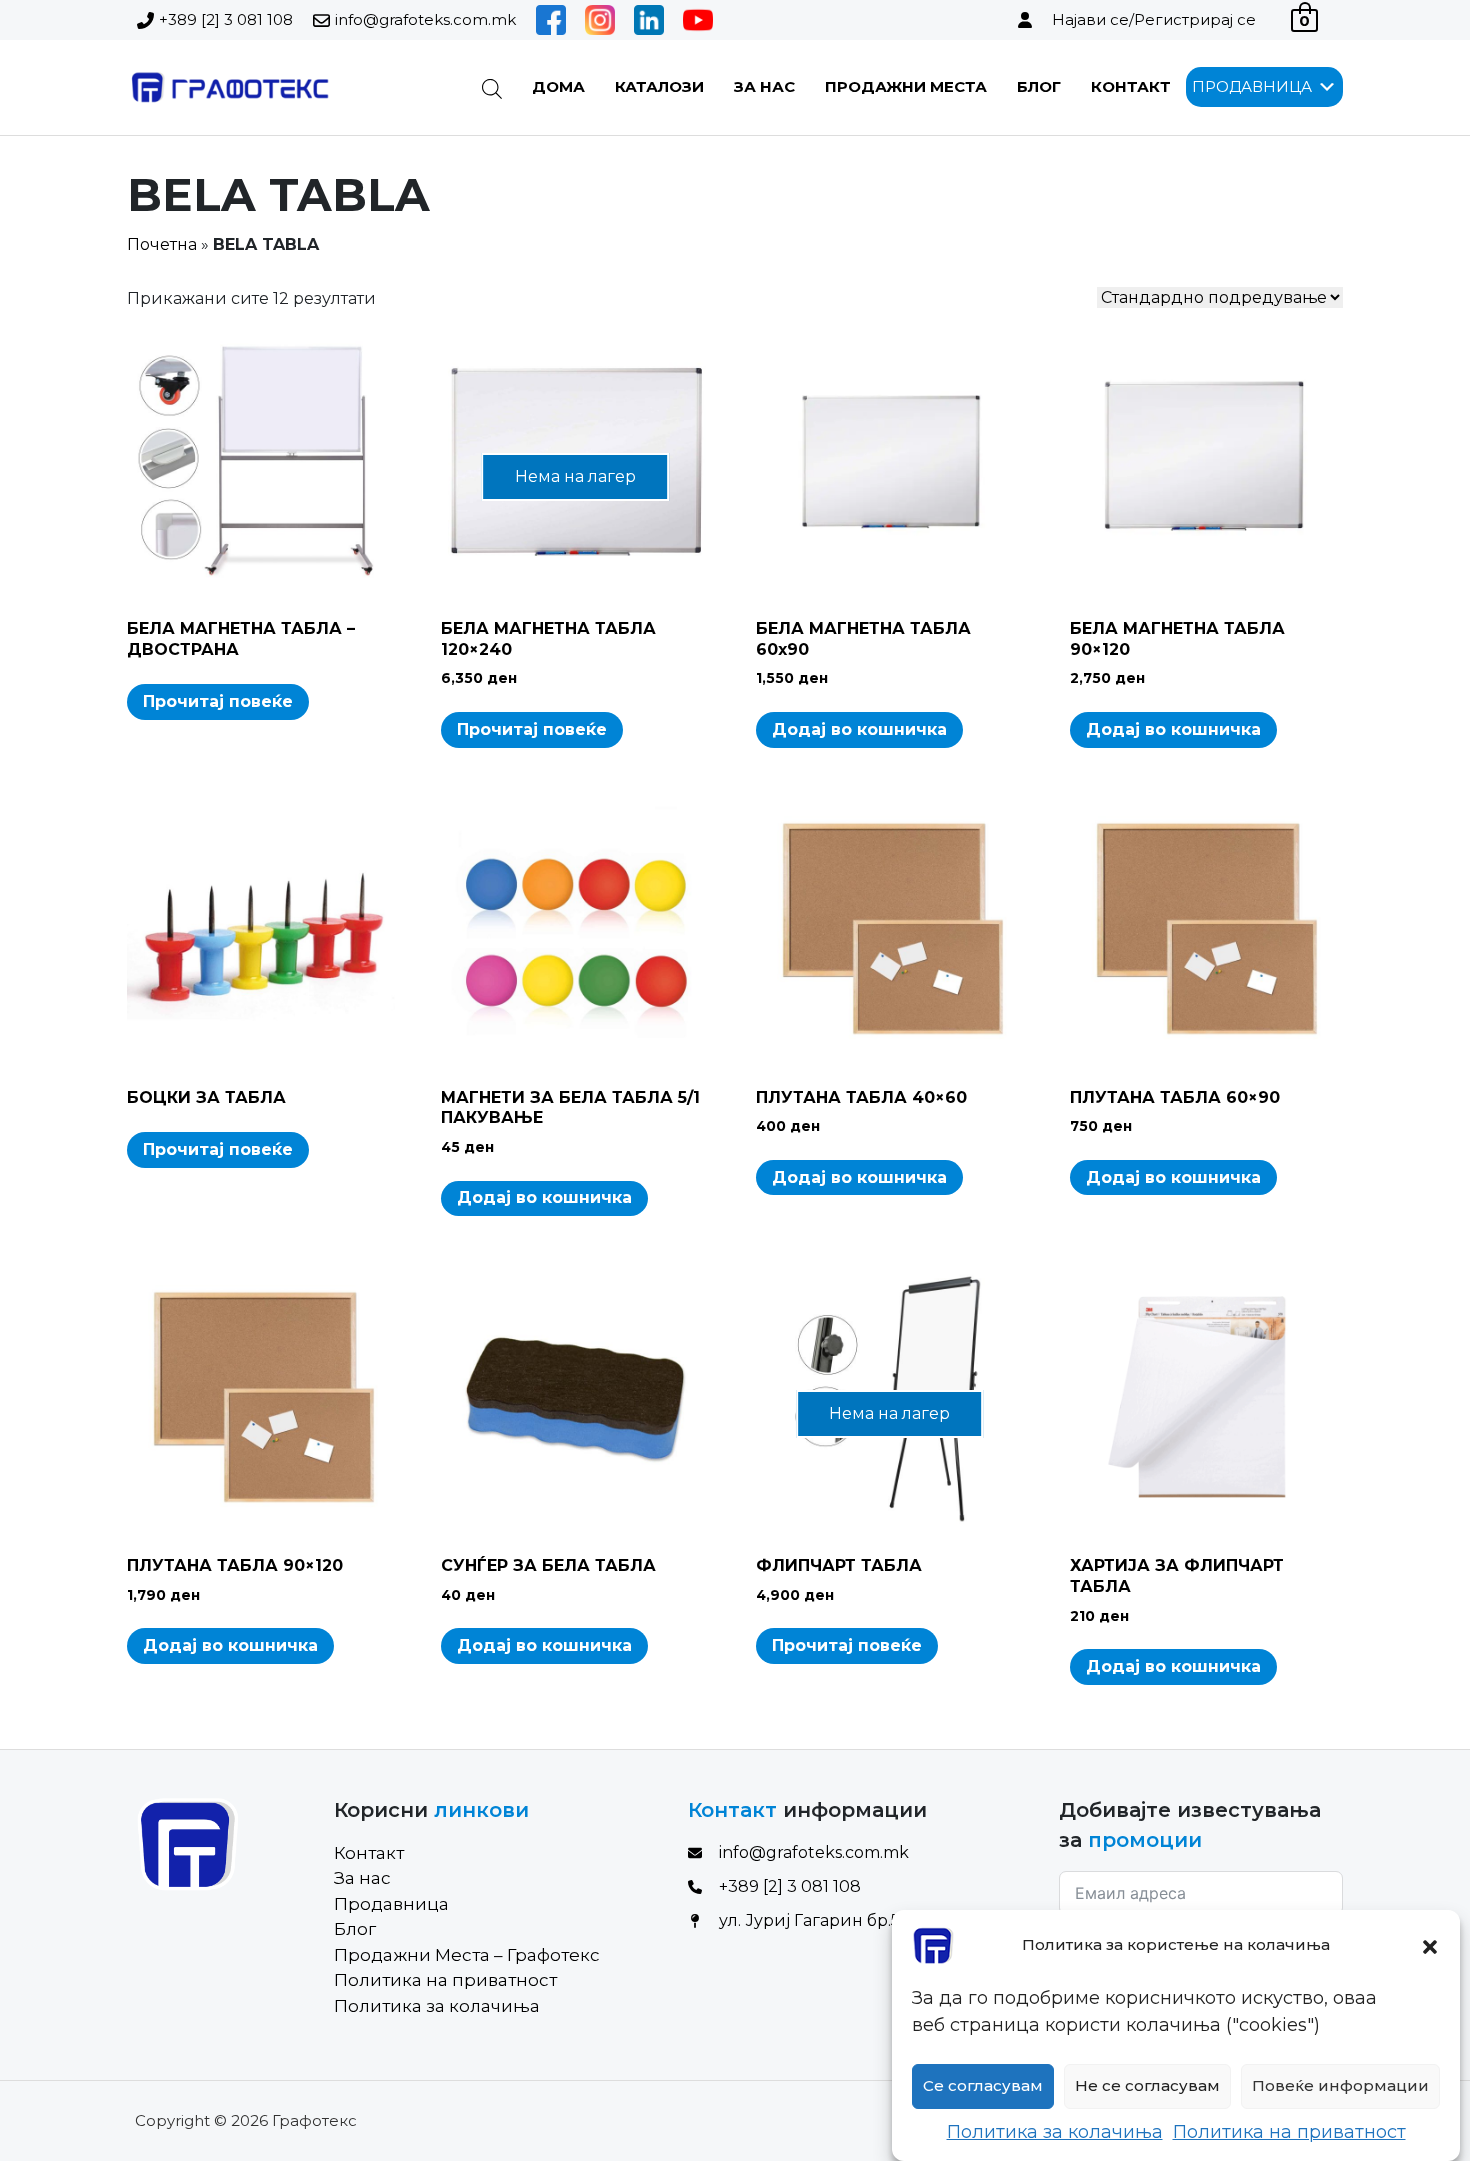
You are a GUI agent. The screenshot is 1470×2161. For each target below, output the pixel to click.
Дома (558, 86)
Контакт (1131, 86)
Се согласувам (983, 2086)
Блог (1039, 86)
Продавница (391, 1904)
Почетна (162, 244)
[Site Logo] (228, 87)
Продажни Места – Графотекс (467, 1955)
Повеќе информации (1340, 2086)
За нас (764, 86)
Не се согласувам (1147, 2086)
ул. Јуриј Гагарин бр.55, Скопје (845, 1920)
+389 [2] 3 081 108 (226, 19)
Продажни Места (906, 86)
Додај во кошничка (859, 729)
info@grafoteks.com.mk (425, 19)
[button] (1430, 1945)
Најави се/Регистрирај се (1154, 19)
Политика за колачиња (1055, 2132)
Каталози (659, 86)
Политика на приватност (1289, 2132)
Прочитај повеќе (218, 701)
